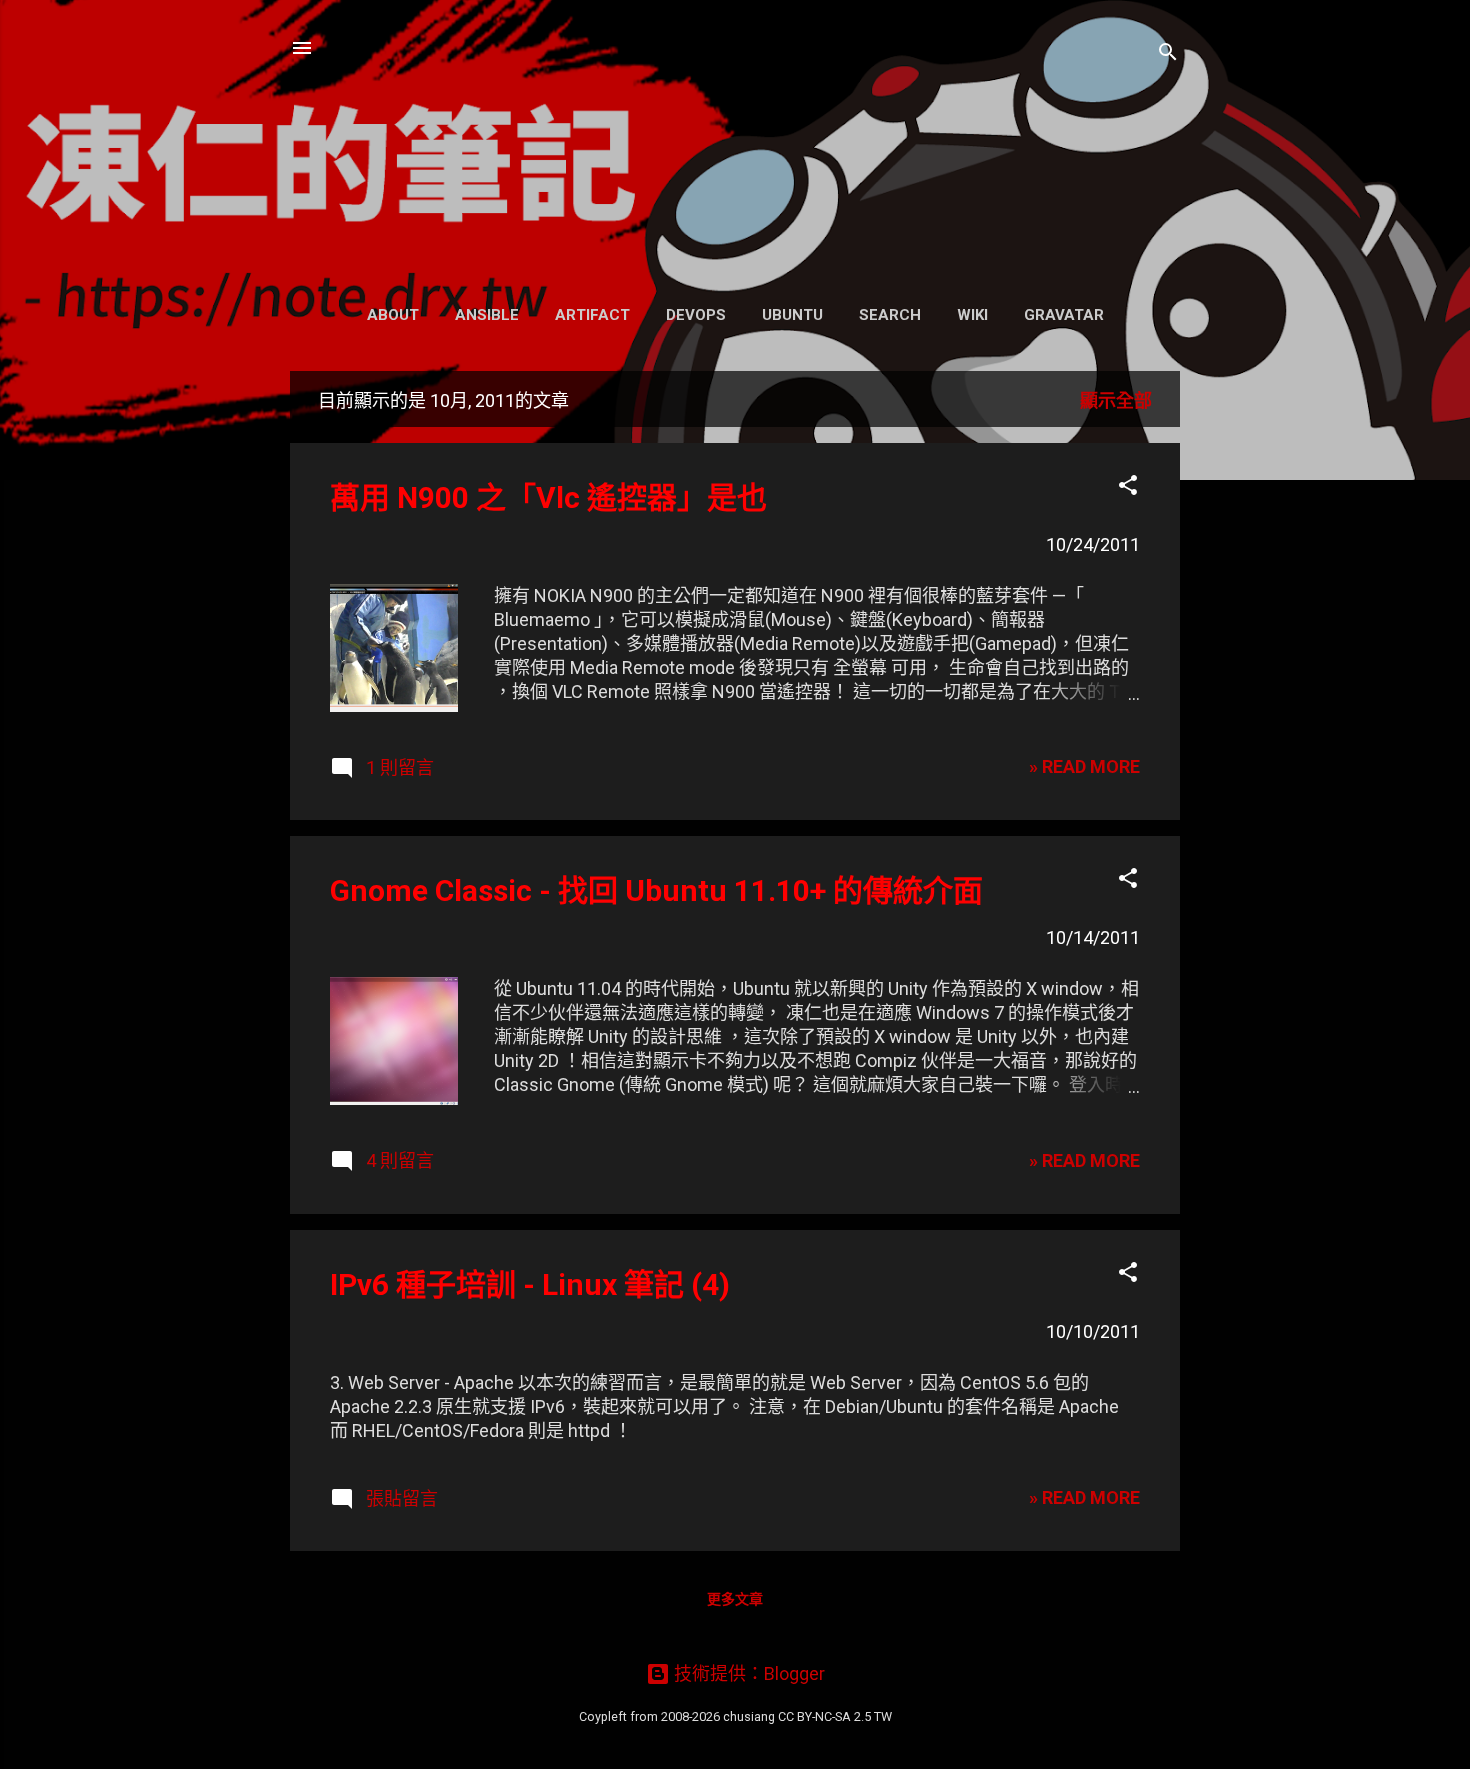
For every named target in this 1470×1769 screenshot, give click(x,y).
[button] (1128, 488)
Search (890, 315)
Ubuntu (792, 315)
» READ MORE (1084, 766)
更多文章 (735, 1599)
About (393, 315)
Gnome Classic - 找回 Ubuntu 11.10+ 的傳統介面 (656, 890)
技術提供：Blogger (747, 1673)
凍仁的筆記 (735, 146)
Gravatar (1064, 315)
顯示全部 (1116, 400)
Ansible (487, 315)
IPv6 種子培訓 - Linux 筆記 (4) (530, 1284)
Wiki (972, 315)
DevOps (696, 315)
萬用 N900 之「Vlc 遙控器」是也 (548, 497)
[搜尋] (1168, 54)
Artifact (592, 315)
